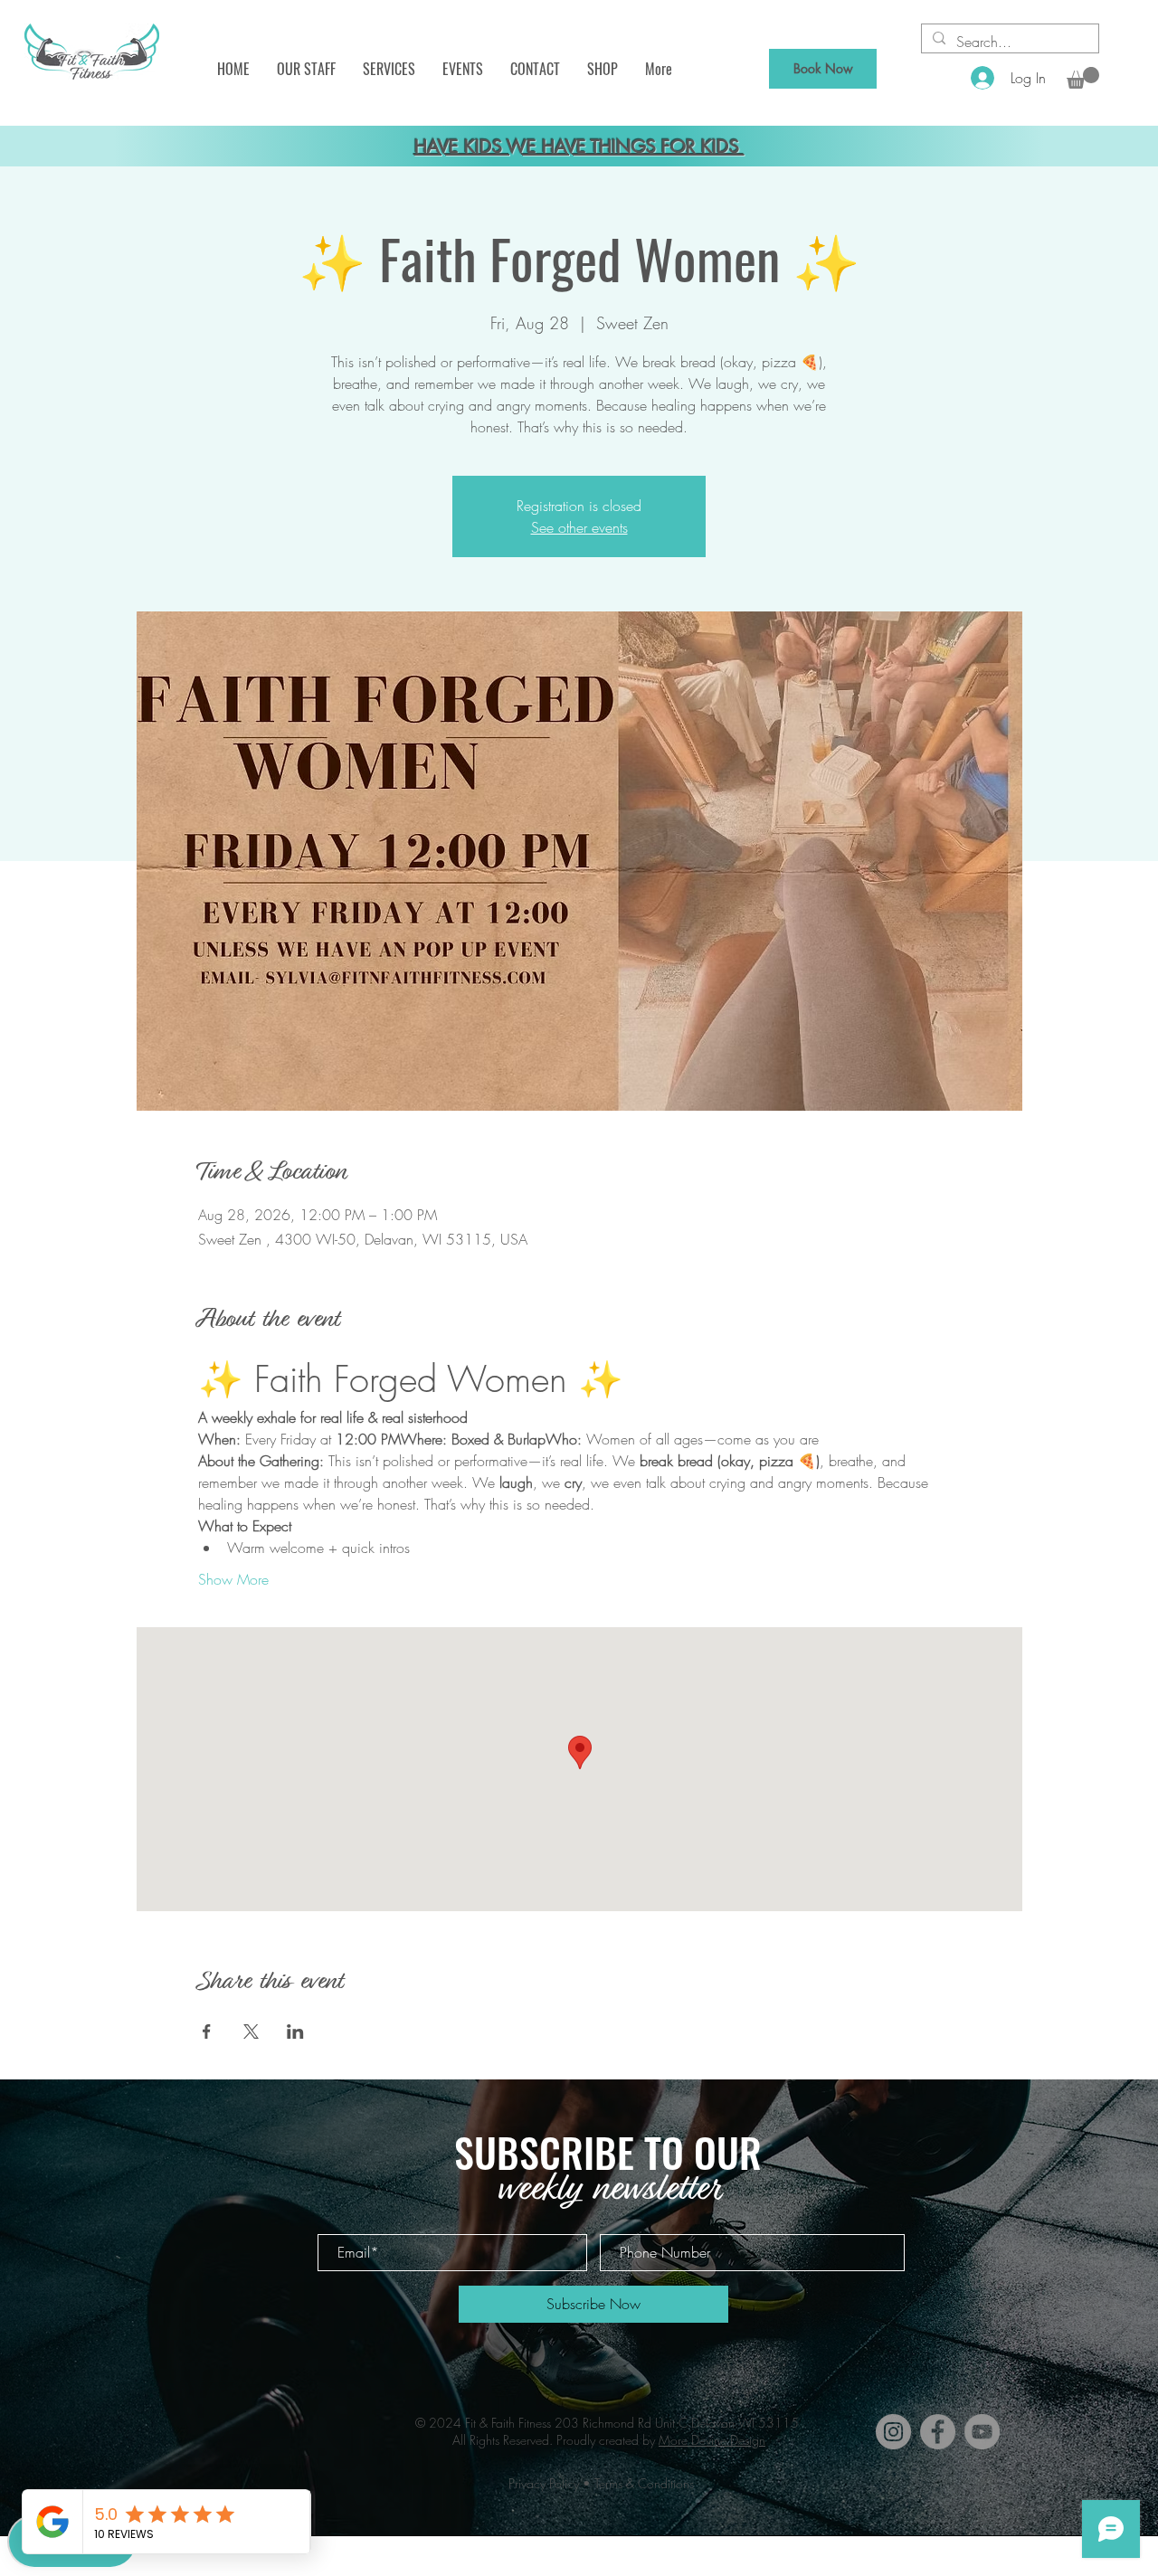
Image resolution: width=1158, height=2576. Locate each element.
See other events (579, 527)
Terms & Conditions (644, 2483)
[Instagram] (893, 2432)
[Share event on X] (251, 2031)
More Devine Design (712, 2440)
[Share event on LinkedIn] (295, 2031)
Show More (233, 1579)
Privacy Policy (544, 2483)
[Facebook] (938, 2432)
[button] (306, 69)
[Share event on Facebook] (207, 2031)
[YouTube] (982, 2432)
